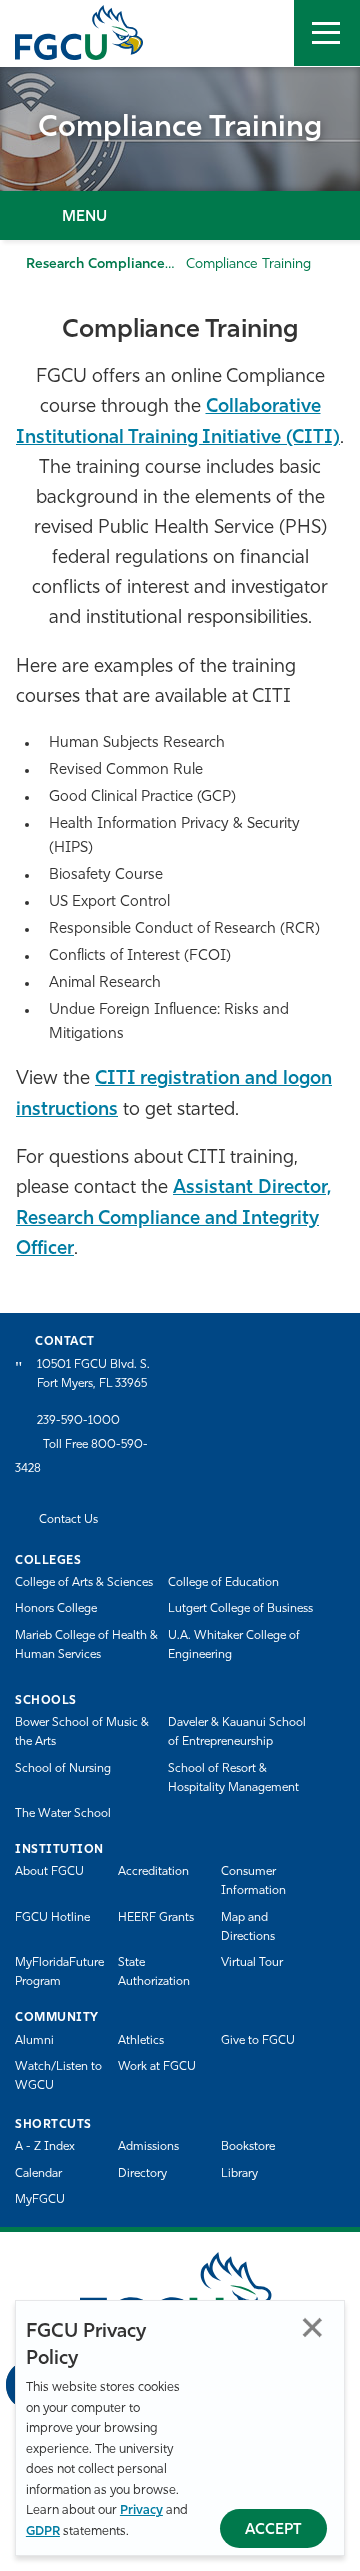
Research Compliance (95, 264)
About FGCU (49, 1872)
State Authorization (154, 1972)
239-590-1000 (78, 1421)
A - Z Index (45, 2147)
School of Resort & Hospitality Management (233, 1778)
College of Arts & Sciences (84, 1583)
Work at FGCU (157, 2067)
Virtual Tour (252, 1963)
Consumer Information (253, 1881)
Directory (142, 2174)
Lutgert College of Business (240, 1609)
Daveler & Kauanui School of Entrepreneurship (237, 1732)
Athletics (141, 2041)
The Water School (63, 1814)
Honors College (56, 1609)
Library (239, 2174)
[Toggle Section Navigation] (180, 215)
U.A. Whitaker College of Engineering (234, 1645)
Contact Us (68, 1520)
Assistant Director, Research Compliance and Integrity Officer (173, 1218)
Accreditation (153, 1872)
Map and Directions (248, 1927)
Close (312, 2327)
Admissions (148, 2147)
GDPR (43, 2531)
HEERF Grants (156, 1918)
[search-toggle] (261, 33)
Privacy (141, 2510)
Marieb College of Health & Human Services (86, 1645)
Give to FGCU (258, 2041)
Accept (273, 2530)
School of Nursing (63, 1769)
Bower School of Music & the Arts (82, 1732)
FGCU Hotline (52, 1918)
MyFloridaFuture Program (59, 1972)
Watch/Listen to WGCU (58, 2076)
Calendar (38, 2174)
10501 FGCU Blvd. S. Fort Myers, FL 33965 (93, 1374)
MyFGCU (40, 2200)
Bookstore (248, 2147)
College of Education (223, 1583)
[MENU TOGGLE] (327, 33)
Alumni (34, 2041)
